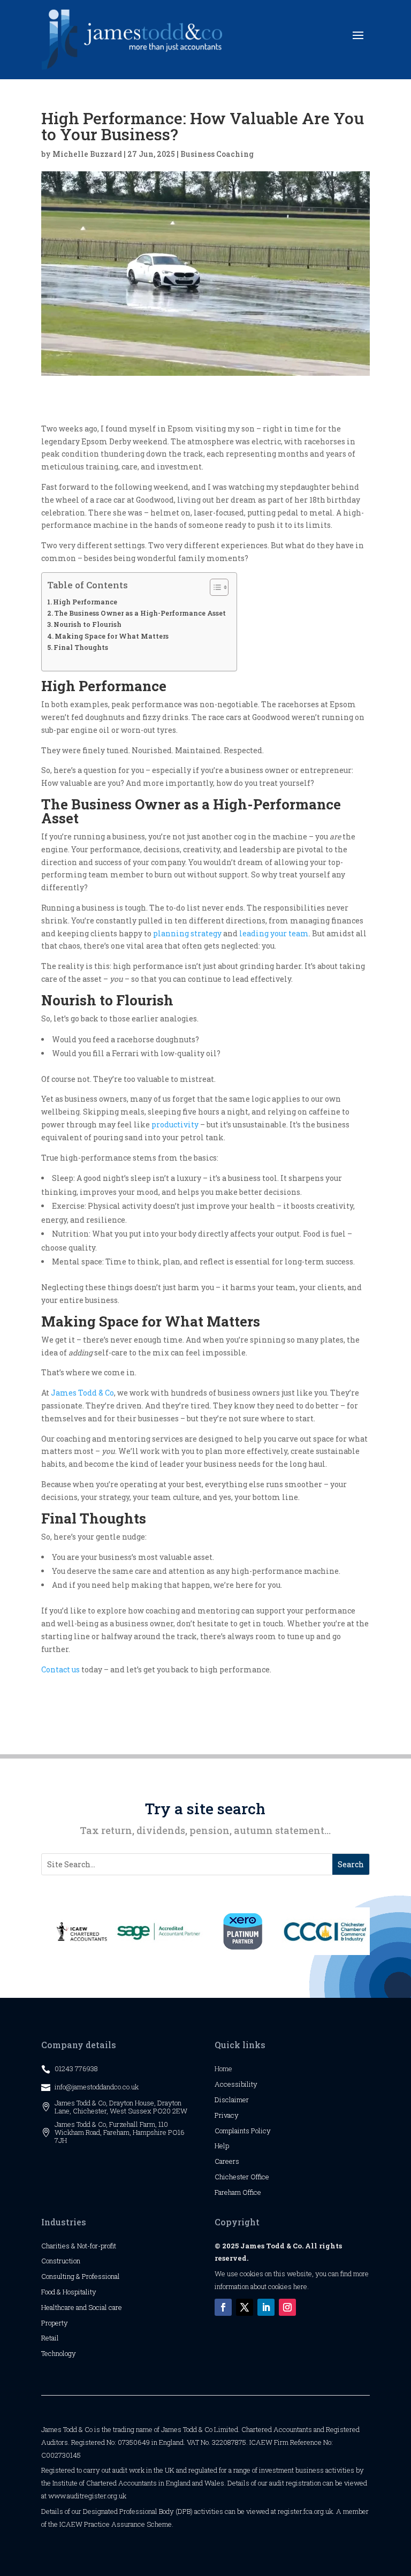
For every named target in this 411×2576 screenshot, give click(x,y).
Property (55, 2323)
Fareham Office (238, 2192)
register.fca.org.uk (305, 2511)
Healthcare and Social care (82, 2307)
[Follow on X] (245, 2307)
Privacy (227, 2115)
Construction (61, 2261)
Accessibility (236, 2084)
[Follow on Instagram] (287, 2307)
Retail (50, 2338)
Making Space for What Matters (112, 636)
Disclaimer (232, 2100)
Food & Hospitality (69, 2292)
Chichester (233, 2177)
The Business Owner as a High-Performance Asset (140, 613)
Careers (227, 2161)
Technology (59, 2353)
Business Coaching (217, 154)
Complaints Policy (243, 2131)
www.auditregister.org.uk (87, 2496)
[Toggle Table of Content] (214, 587)
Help (222, 2146)
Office (260, 2177)
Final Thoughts (81, 647)
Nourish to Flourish (87, 624)
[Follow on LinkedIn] (266, 2307)
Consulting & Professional (81, 2276)
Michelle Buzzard (87, 154)
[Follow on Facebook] (223, 2307)
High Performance (85, 602)
